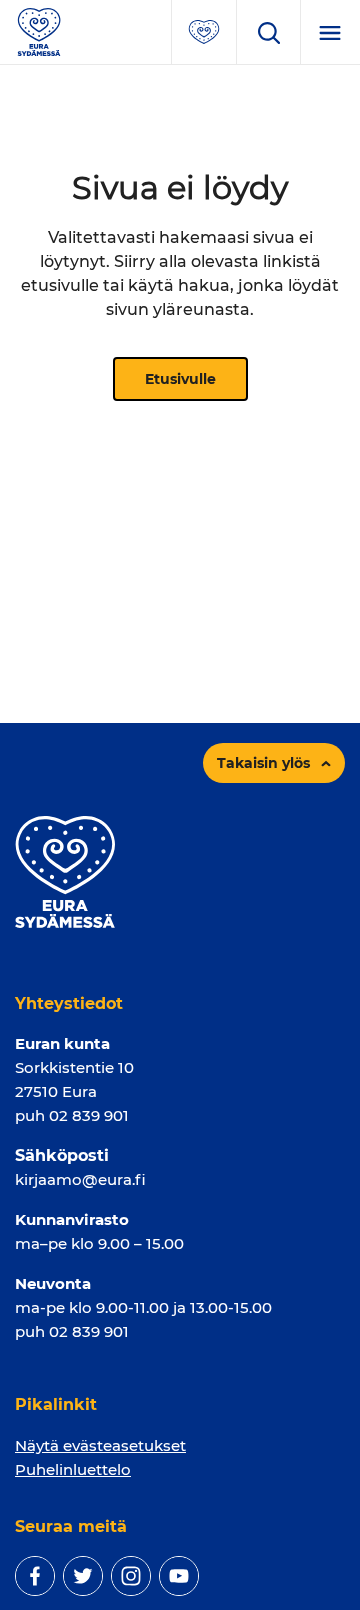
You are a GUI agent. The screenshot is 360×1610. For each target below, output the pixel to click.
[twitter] (83, 1576)
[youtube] (179, 1576)
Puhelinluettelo (73, 1469)
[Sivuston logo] (39, 30)
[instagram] (131, 1576)
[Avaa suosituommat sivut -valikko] (204, 32)
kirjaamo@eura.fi (80, 1179)
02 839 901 (89, 1115)
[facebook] (35, 1576)
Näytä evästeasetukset (100, 1445)
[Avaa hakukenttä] (268, 32)
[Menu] (330, 32)
